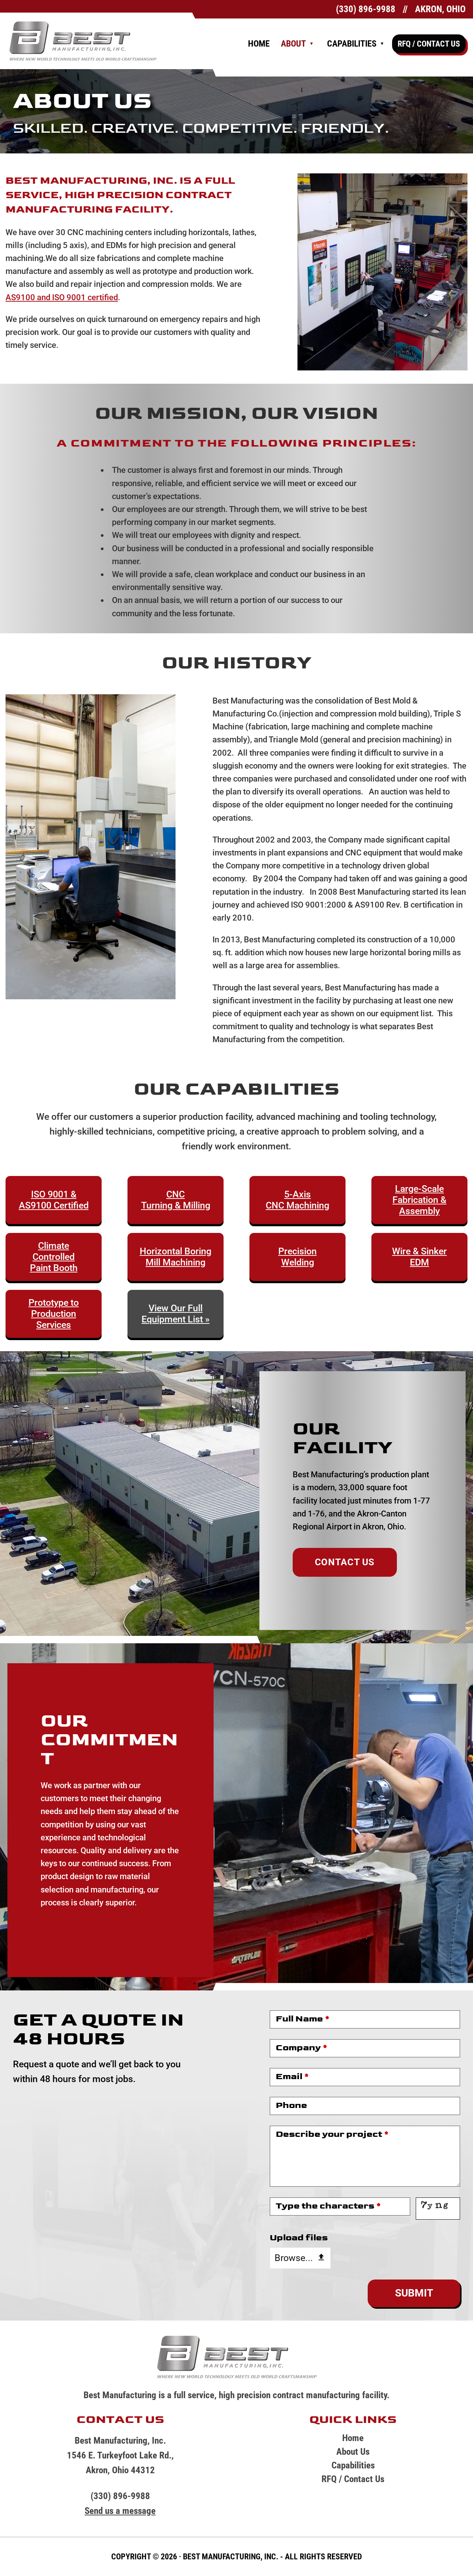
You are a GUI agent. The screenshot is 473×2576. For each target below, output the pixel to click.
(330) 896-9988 (366, 9)
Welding (298, 1262)
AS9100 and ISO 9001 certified (62, 297)
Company (302, 2048)
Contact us (345, 1562)
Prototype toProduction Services (54, 1314)
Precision (297, 1251)
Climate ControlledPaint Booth (54, 1257)
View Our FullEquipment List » (176, 1314)
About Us (353, 2452)
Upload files (299, 2238)
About (293, 44)
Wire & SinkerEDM (419, 1257)
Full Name (303, 2019)
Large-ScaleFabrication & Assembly (419, 1200)
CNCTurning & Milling (176, 1200)
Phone (291, 2105)
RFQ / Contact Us (429, 44)
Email (292, 2077)
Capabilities (352, 44)
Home (259, 44)
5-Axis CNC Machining (297, 1200)
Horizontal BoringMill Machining (176, 1257)
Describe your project (332, 2134)
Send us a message (120, 2511)
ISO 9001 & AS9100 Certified (54, 1200)
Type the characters (328, 2206)
